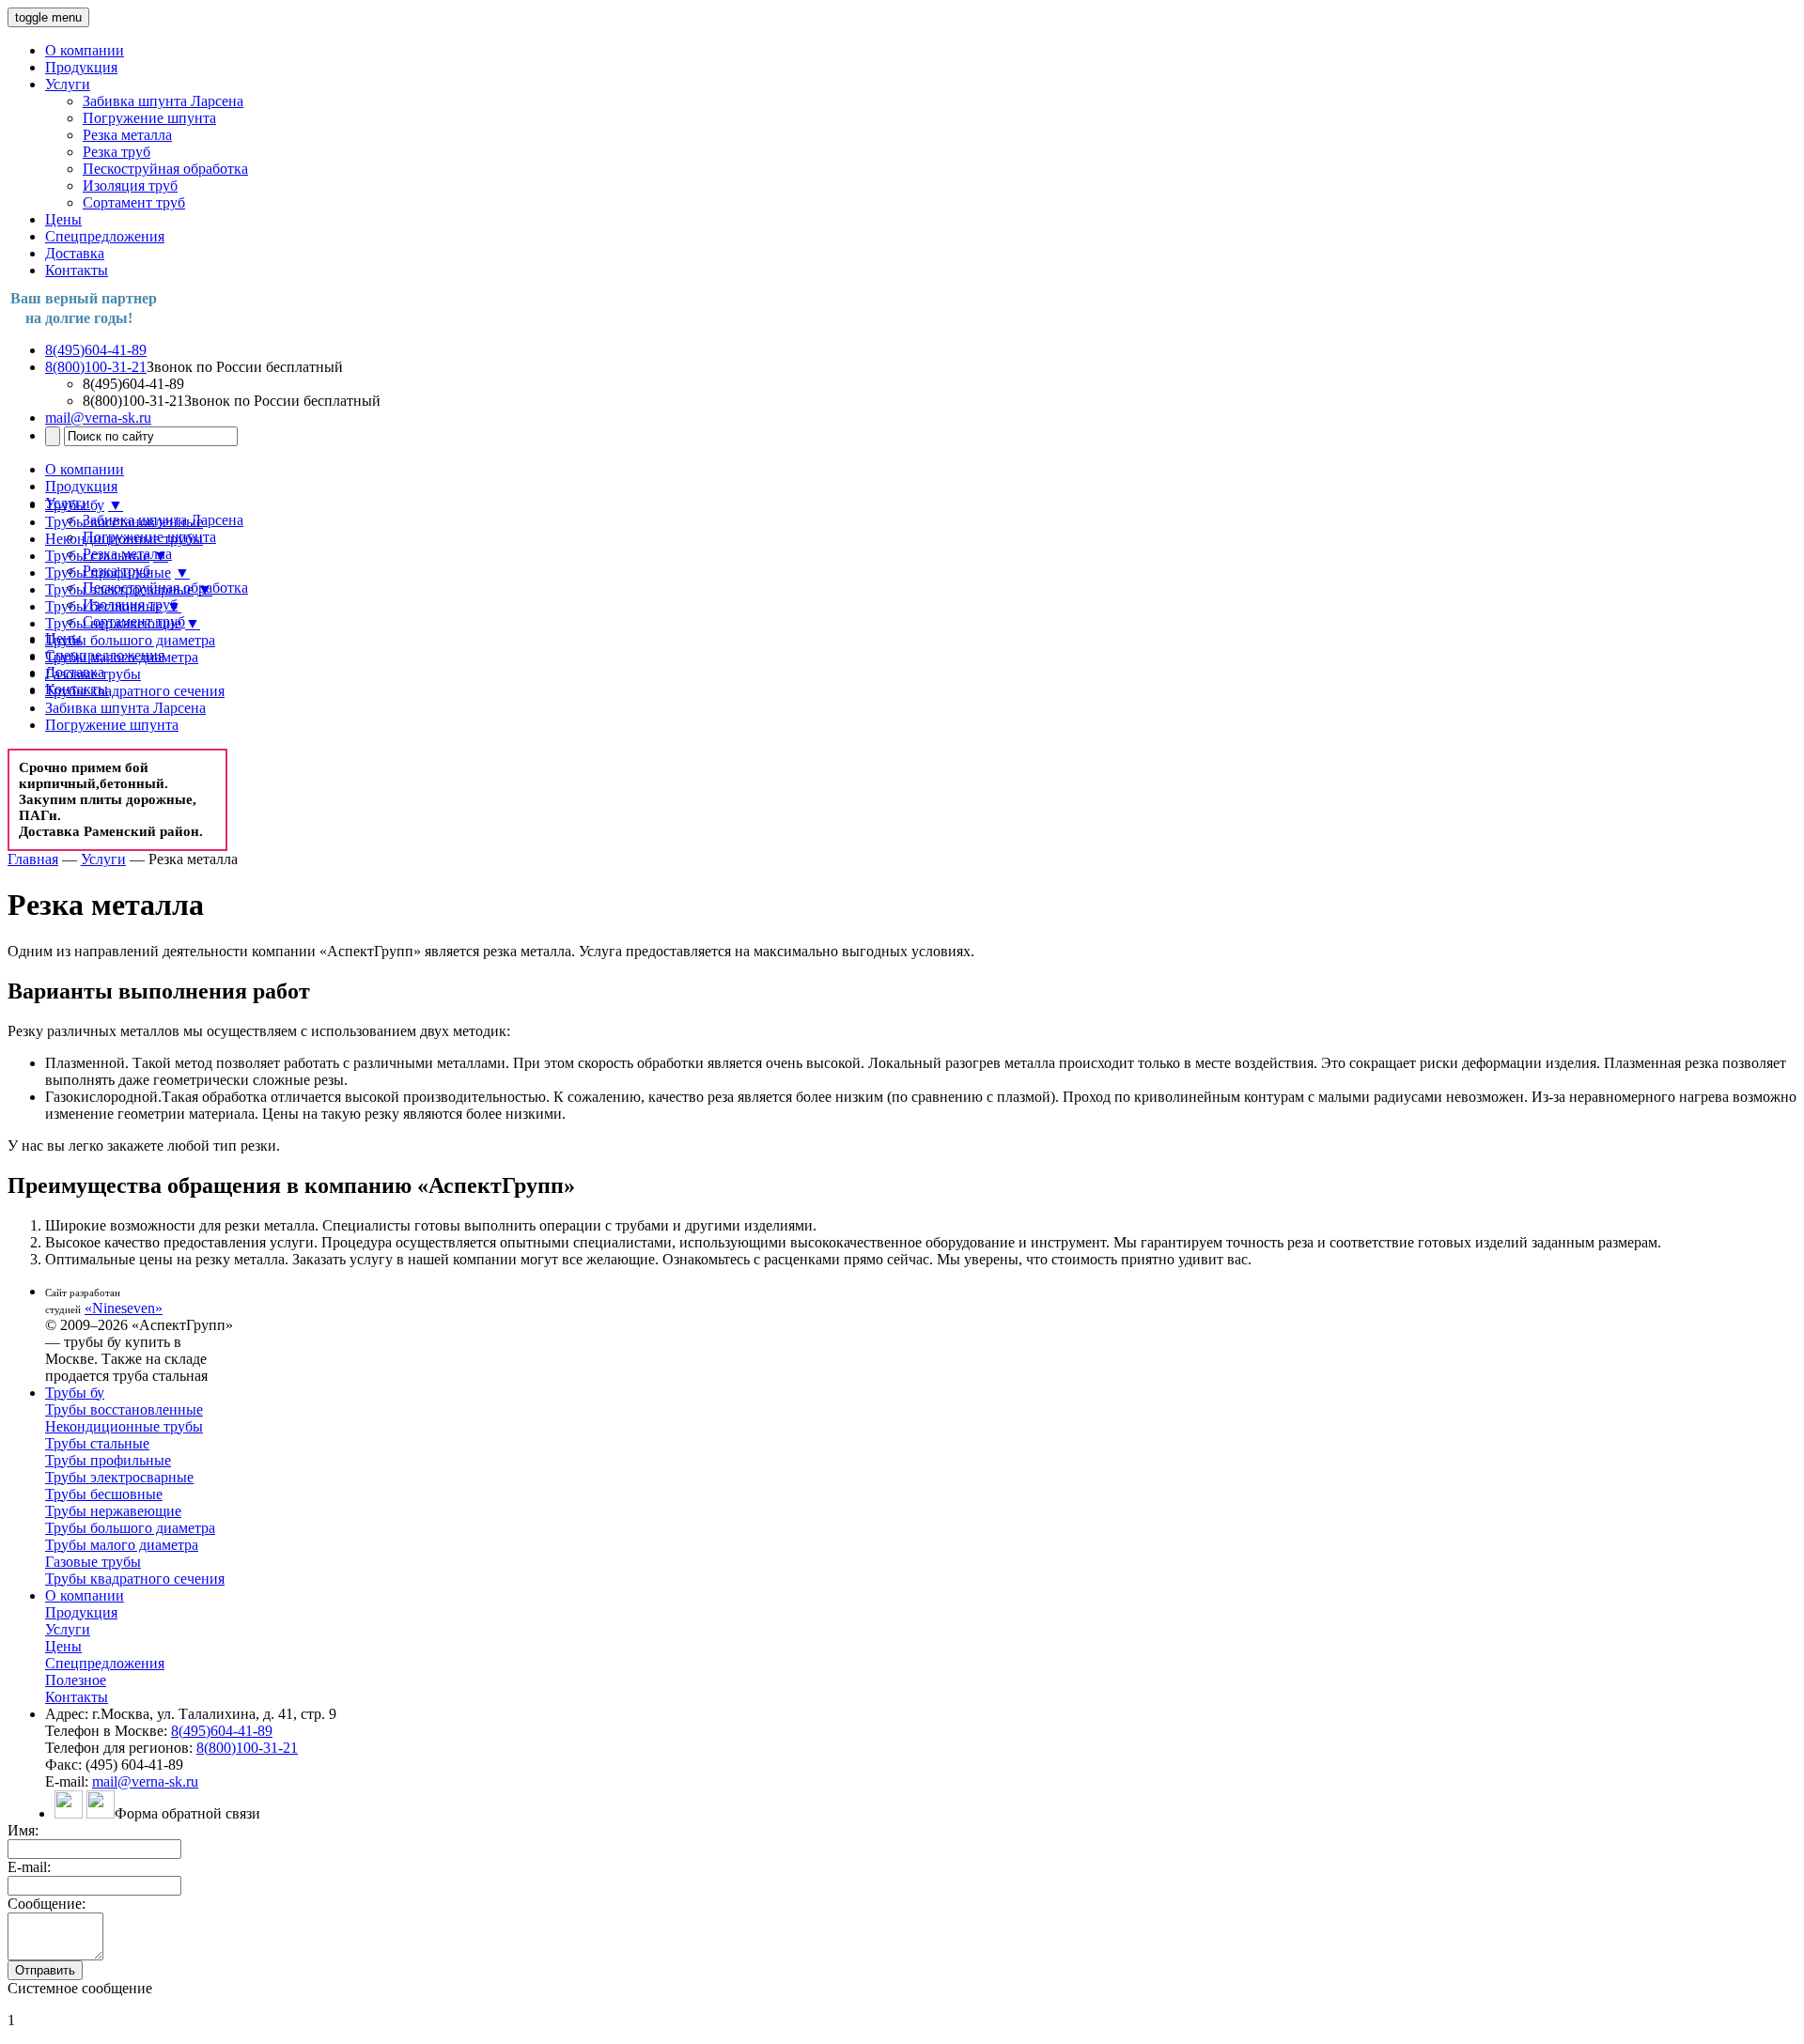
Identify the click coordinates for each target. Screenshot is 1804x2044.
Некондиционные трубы (124, 539)
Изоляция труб (130, 186)
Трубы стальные (97, 556)
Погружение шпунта (149, 118)
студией (63, 1309)
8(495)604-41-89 (96, 350)
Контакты (77, 270)
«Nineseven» (124, 1308)
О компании (85, 50)
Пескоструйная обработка (165, 169)
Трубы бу (75, 505)
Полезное (76, 1680)
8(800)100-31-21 (96, 367)
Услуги (68, 84)
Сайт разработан (83, 1293)
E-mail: (29, 1867)
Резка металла (127, 135)
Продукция (81, 67)
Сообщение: (47, 1904)
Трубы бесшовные (104, 606)
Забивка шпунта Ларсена (163, 101)
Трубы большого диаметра (130, 640)
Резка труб (117, 152)
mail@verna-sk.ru (98, 418)
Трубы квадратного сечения (135, 691)
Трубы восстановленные (124, 522)
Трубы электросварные (119, 589)
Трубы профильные (108, 573)
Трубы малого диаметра (122, 657)
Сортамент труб (134, 202)
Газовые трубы (93, 674)
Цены (63, 219)
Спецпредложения (105, 236)
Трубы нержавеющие (113, 623)
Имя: (23, 1830)
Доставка (75, 253)
